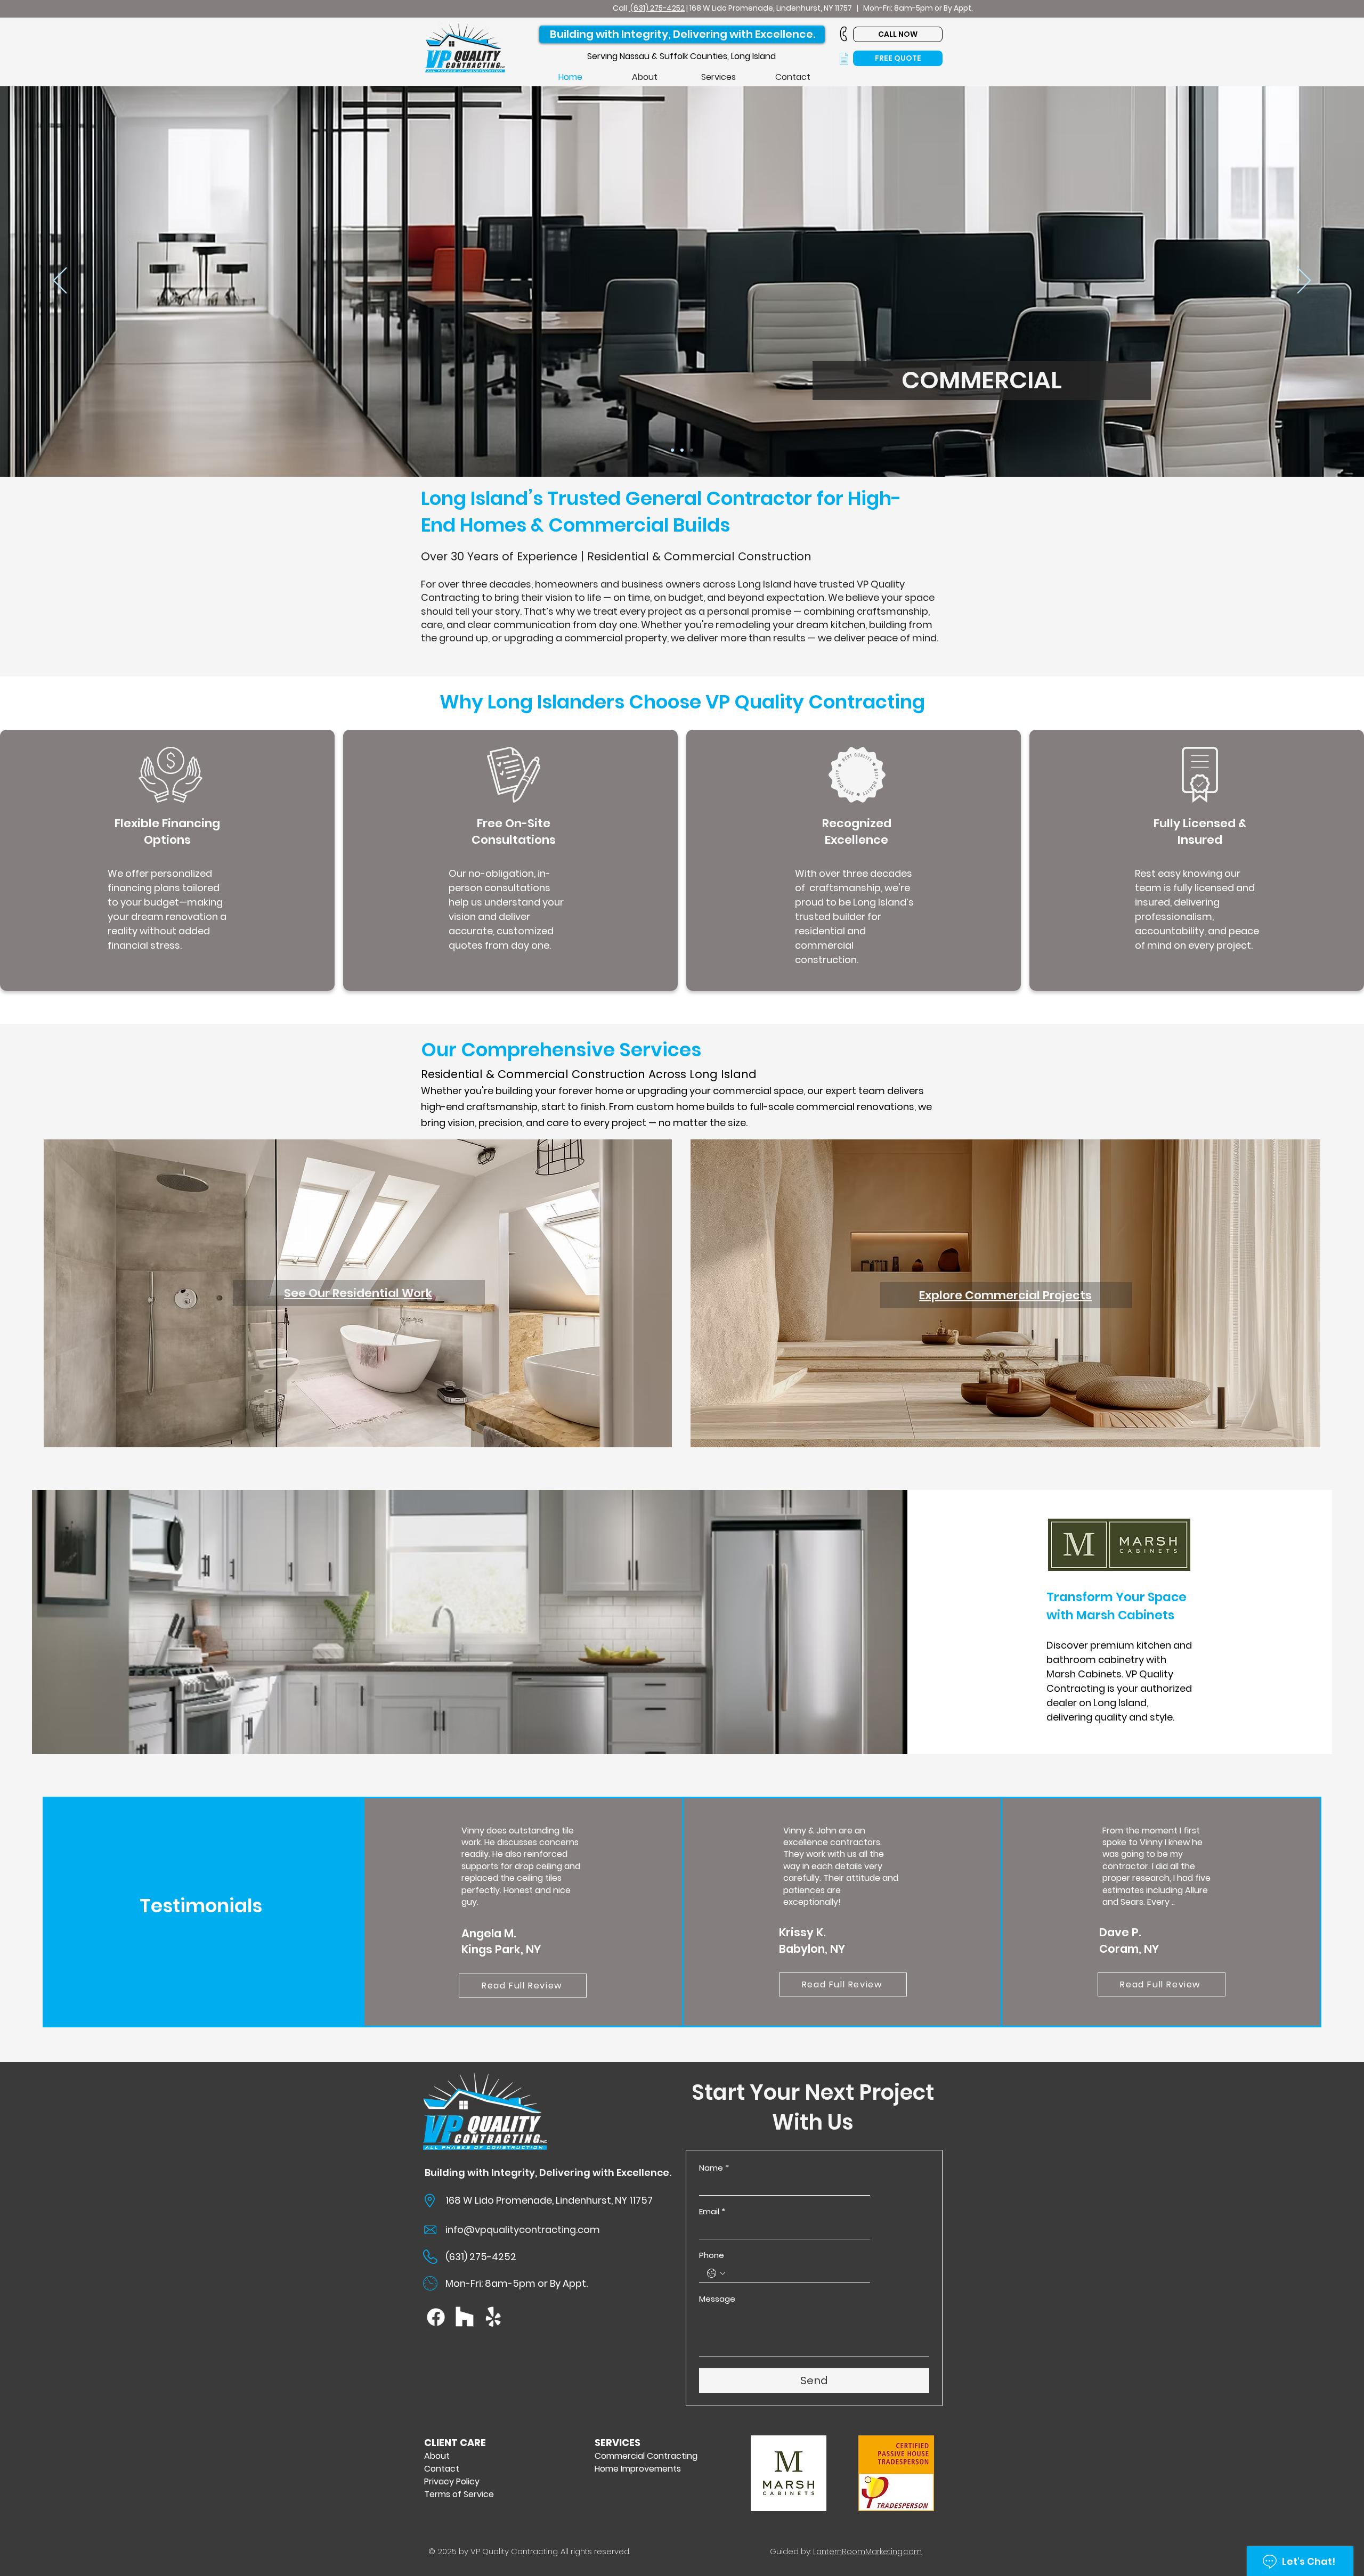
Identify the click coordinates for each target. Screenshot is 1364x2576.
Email (712, 2212)
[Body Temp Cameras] (692, 450)
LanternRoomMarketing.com (867, 2551)
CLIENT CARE (455, 2443)
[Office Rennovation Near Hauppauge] (682, 450)
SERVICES (618, 2443)
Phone (712, 2255)
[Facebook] (436, 2317)
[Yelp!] (493, 2317)
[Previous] (60, 281)
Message (717, 2299)
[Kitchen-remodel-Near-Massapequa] (672, 450)
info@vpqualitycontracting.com (523, 2229)
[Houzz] (465, 2317)
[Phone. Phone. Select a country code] (716, 2273)
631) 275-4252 (659, 8)
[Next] (1304, 281)
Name (714, 2168)
